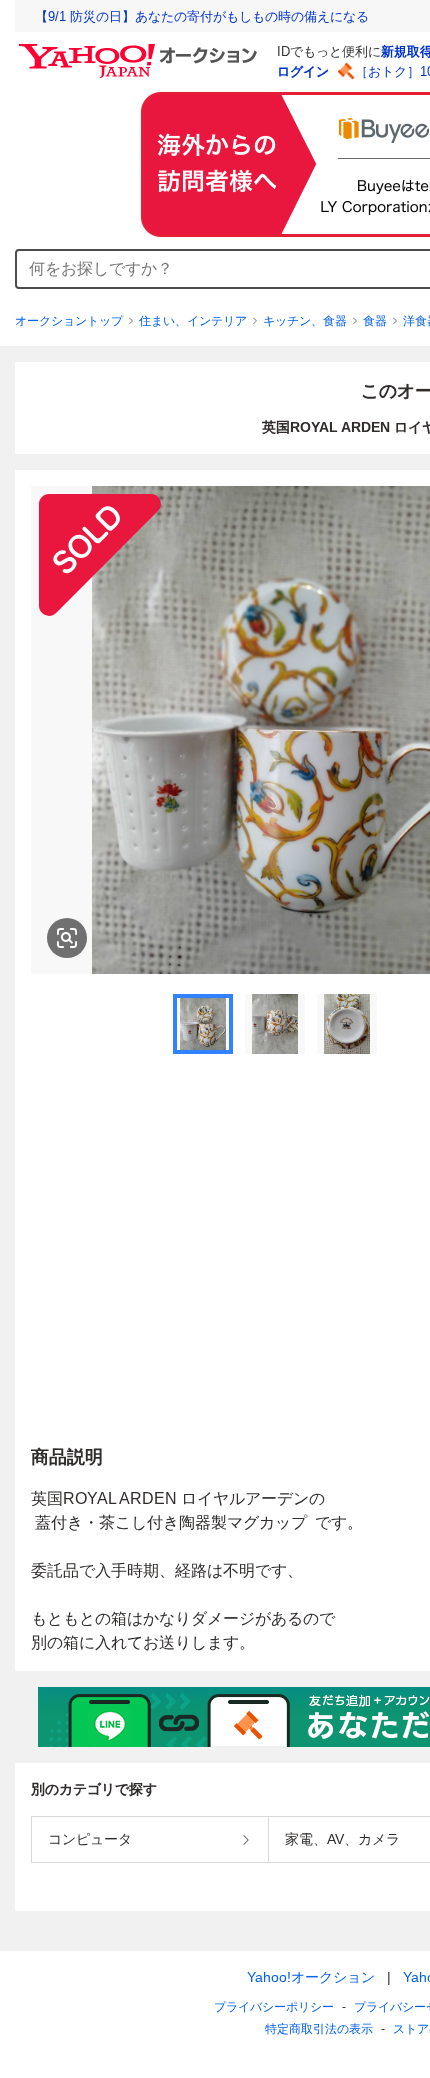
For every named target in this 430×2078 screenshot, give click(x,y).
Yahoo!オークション (311, 1977)
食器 (375, 321)
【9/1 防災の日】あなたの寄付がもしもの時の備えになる (202, 16)
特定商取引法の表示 (319, 2029)
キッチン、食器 (305, 321)
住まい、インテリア (193, 321)
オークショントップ (69, 321)
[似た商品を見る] (67, 938)
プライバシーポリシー (274, 2007)
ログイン (303, 71)
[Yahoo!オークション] (141, 49)
